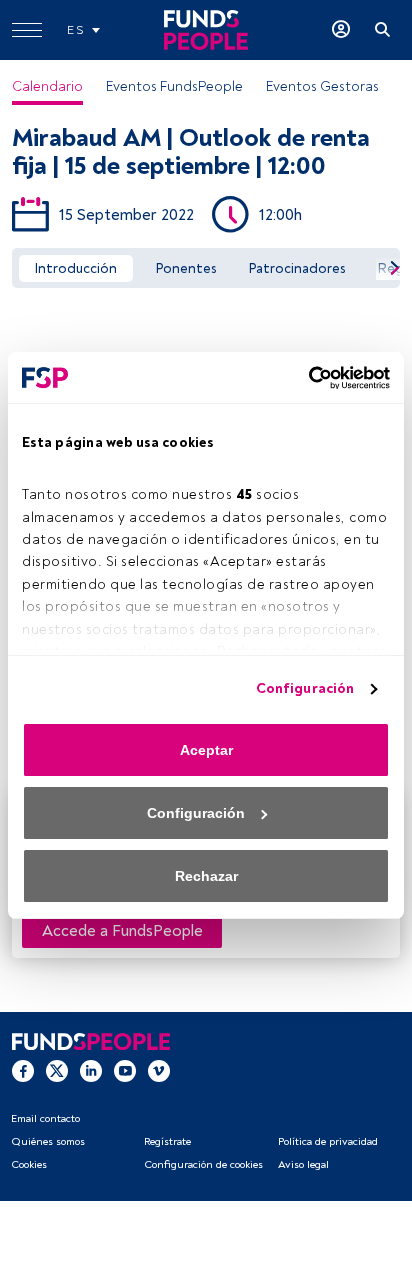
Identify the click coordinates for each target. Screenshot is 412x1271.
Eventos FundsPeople (174, 86)
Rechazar (206, 876)
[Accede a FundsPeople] (341, 30)
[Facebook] (23, 1069)
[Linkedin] (91, 1069)
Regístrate (167, 1141)
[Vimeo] (159, 1069)
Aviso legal (303, 1164)
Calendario (47, 86)
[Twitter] (57, 1069)
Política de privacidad (328, 1141)
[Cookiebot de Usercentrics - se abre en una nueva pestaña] (302, 378)
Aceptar (206, 750)
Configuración (305, 688)
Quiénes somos (48, 1141)
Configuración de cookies (203, 1164)
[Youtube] (125, 1069)
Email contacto (45, 1118)
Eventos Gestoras (322, 86)
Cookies (29, 1164)
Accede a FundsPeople (122, 931)
